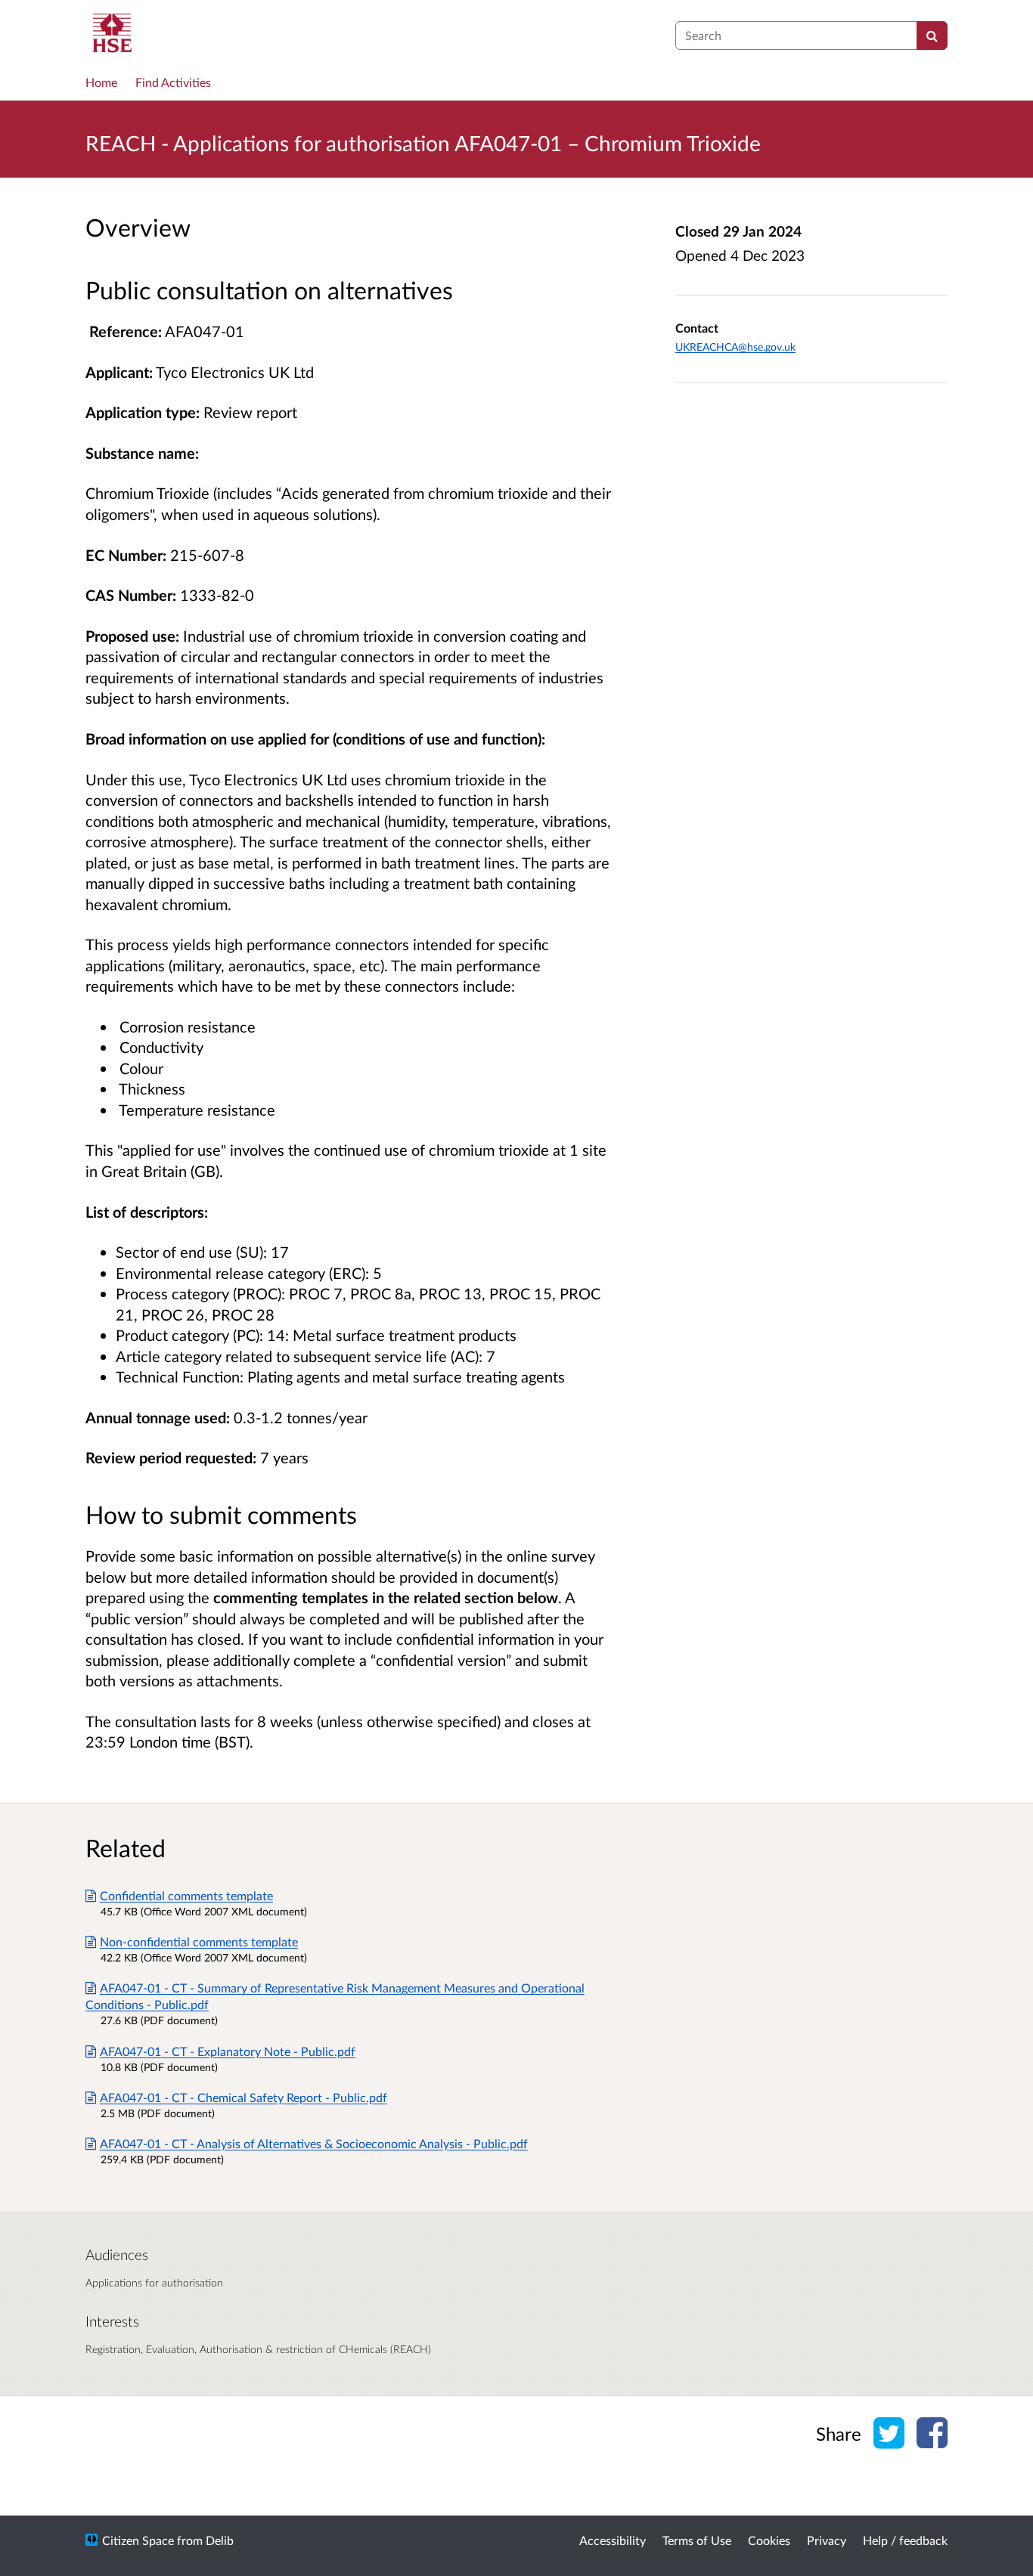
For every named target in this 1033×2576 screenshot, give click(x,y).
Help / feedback (905, 2540)
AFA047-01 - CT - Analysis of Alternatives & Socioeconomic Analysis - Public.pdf (314, 2143)
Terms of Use (697, 2540)
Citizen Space (138, 2540)
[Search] (932, 36)
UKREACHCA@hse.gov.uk (735, 347)
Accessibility (613, 2540)
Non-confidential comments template (199, 1941)
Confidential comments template (186, 1895)
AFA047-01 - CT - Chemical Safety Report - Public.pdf (244, 2097)
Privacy (827, 2540)
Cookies (769, 2540)
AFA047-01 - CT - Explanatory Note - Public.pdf (228, 2051)
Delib (220, 2540)
